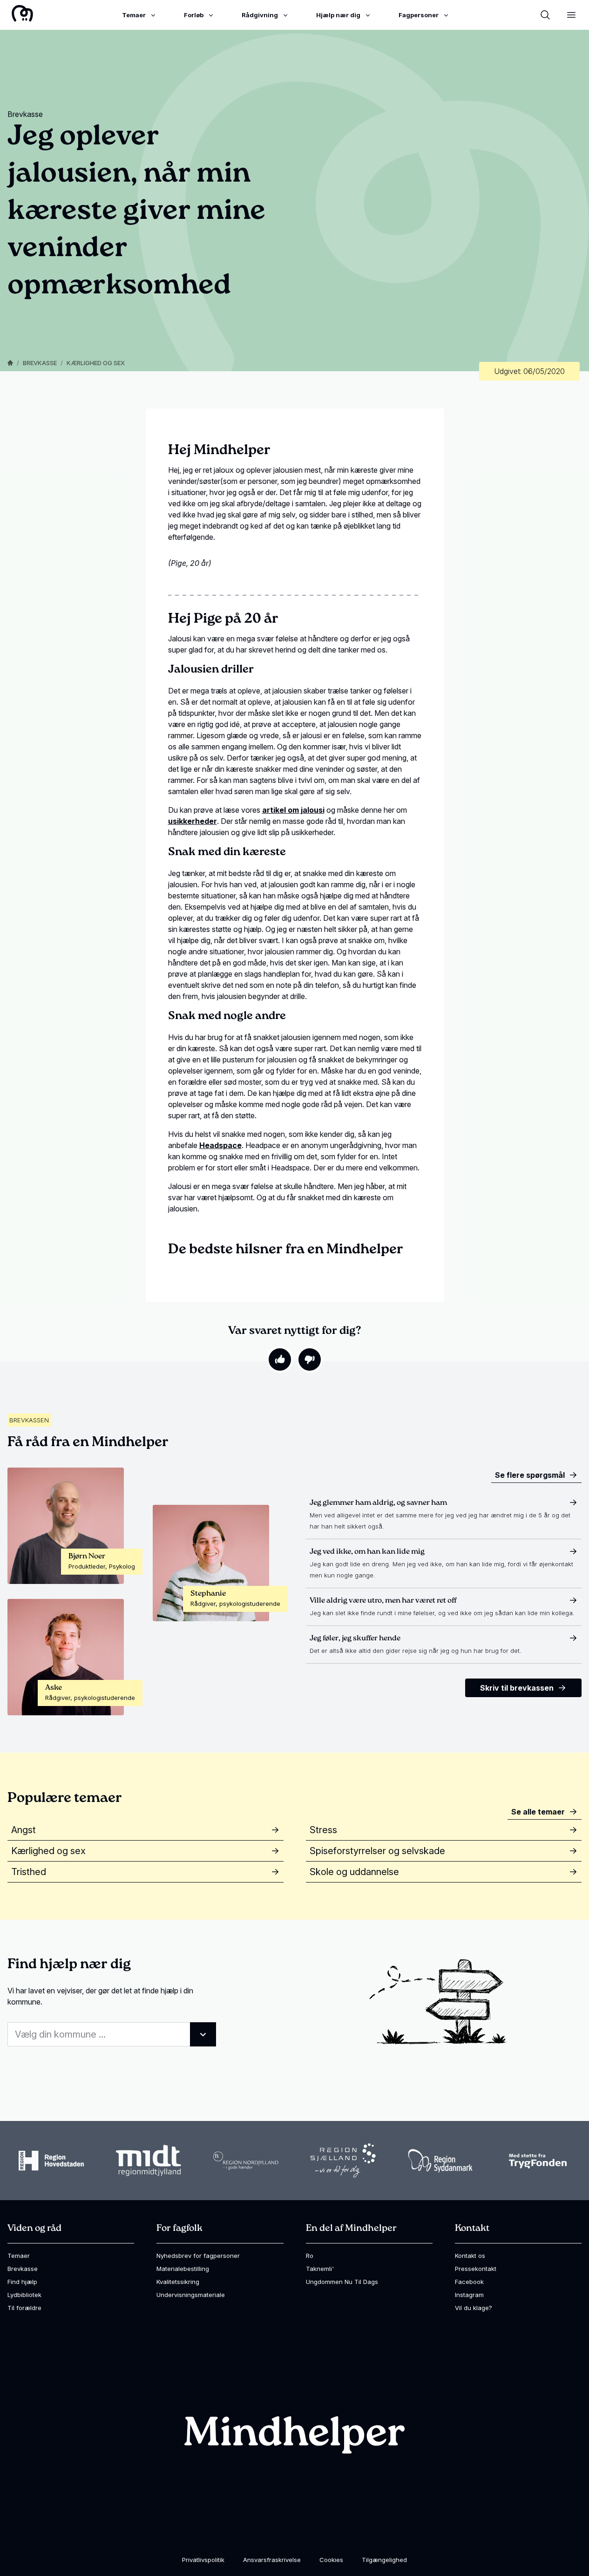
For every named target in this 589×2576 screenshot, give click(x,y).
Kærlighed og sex (96, 363)
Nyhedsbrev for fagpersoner (198, 2256)
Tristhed (29, 1872)
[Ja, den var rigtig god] (280, 1359)
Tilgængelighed (384, 2560)
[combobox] (112, 2034)
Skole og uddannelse (354, 1872)
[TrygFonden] (538, 2161)
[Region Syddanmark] (440, 2161)
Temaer (19, 2256)
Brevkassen (29, 1420)
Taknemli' (320, 2269)
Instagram (469, 2295)
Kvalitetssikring (178, 2282)
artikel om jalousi (293, 810)
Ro (310, 2256)
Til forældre (24, 2308)
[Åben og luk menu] (571, 15)
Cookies (331, 2560)
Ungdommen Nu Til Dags (342, 2282)
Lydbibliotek (24, 2295)
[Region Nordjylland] (246, 2161)
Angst (24, 1830)
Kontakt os (470, 2256)
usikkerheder (193, 821)
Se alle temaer (538, 1812)
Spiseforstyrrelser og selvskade (377, 1851)
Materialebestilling (183, 2269)
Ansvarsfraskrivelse (272, 2560)
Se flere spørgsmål (530, 1475)
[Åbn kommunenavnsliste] (203, 2034)
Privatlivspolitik (203, 2560)
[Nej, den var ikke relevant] (310, 1359)
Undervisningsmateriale (191, 2295)
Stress (323, 1830)
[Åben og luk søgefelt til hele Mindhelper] (545, 15)
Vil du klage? (474, 2308)
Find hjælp (22, 2282)
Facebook (469, 2282)
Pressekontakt (476, 2269)
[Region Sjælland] (343, 2161)
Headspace (220, 1145)
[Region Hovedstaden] (51, 2161)
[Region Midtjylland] (149, 2161)
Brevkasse (40, 363)
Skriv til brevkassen (517, 1688)
